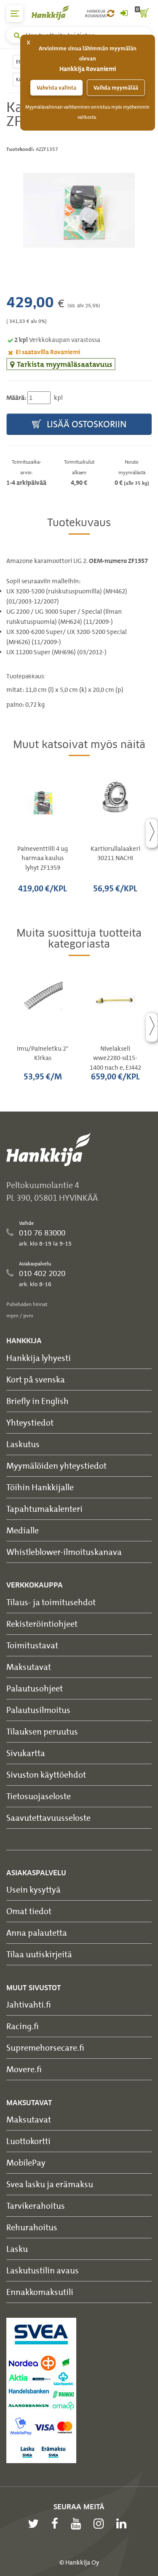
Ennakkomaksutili (40, 2292)
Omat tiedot (29, 1911)
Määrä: (16, 398)
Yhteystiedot (30, 1422)
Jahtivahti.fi (29, 2004)
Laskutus (23, 1444)
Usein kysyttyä (33, 1889)
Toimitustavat (32, 1645)
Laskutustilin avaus (43, 2270)
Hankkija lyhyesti (39, 1358)
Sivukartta (26, 1753)
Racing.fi (23, 2026)
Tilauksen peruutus (42, 1731)
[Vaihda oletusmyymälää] (111, 14)
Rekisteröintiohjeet (42, 1624)
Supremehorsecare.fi (45, 2047)
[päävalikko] (15, 14)
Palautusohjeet (35, 1688)
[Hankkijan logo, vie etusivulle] (55, 12)
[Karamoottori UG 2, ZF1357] (79, 210)
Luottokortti (28, 2141)
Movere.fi (24, 2069)
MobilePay (26, 2162)
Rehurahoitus (32, 2227)
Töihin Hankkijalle (40, 1487)
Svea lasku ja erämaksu (50, 2184)
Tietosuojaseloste (39, 1796)
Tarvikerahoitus (36, 2206)
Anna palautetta (37, 1933)
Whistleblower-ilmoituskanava (64, 1552)
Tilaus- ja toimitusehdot (51, 1602)
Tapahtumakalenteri (44, 1509)
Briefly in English (37, 1401)
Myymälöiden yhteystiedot (56, 1466)
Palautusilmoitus (38, 1710)
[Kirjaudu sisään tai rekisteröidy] (124, 14)
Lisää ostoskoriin (86, 424)
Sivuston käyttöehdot (46, 1774)
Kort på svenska (36, 1379)
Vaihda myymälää (116, 88)
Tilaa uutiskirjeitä (39, 1954)
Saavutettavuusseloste (48, 1818)
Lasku (17, 2249)
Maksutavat (29, 1667)
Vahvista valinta (56, 88)
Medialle (23, 1530)
